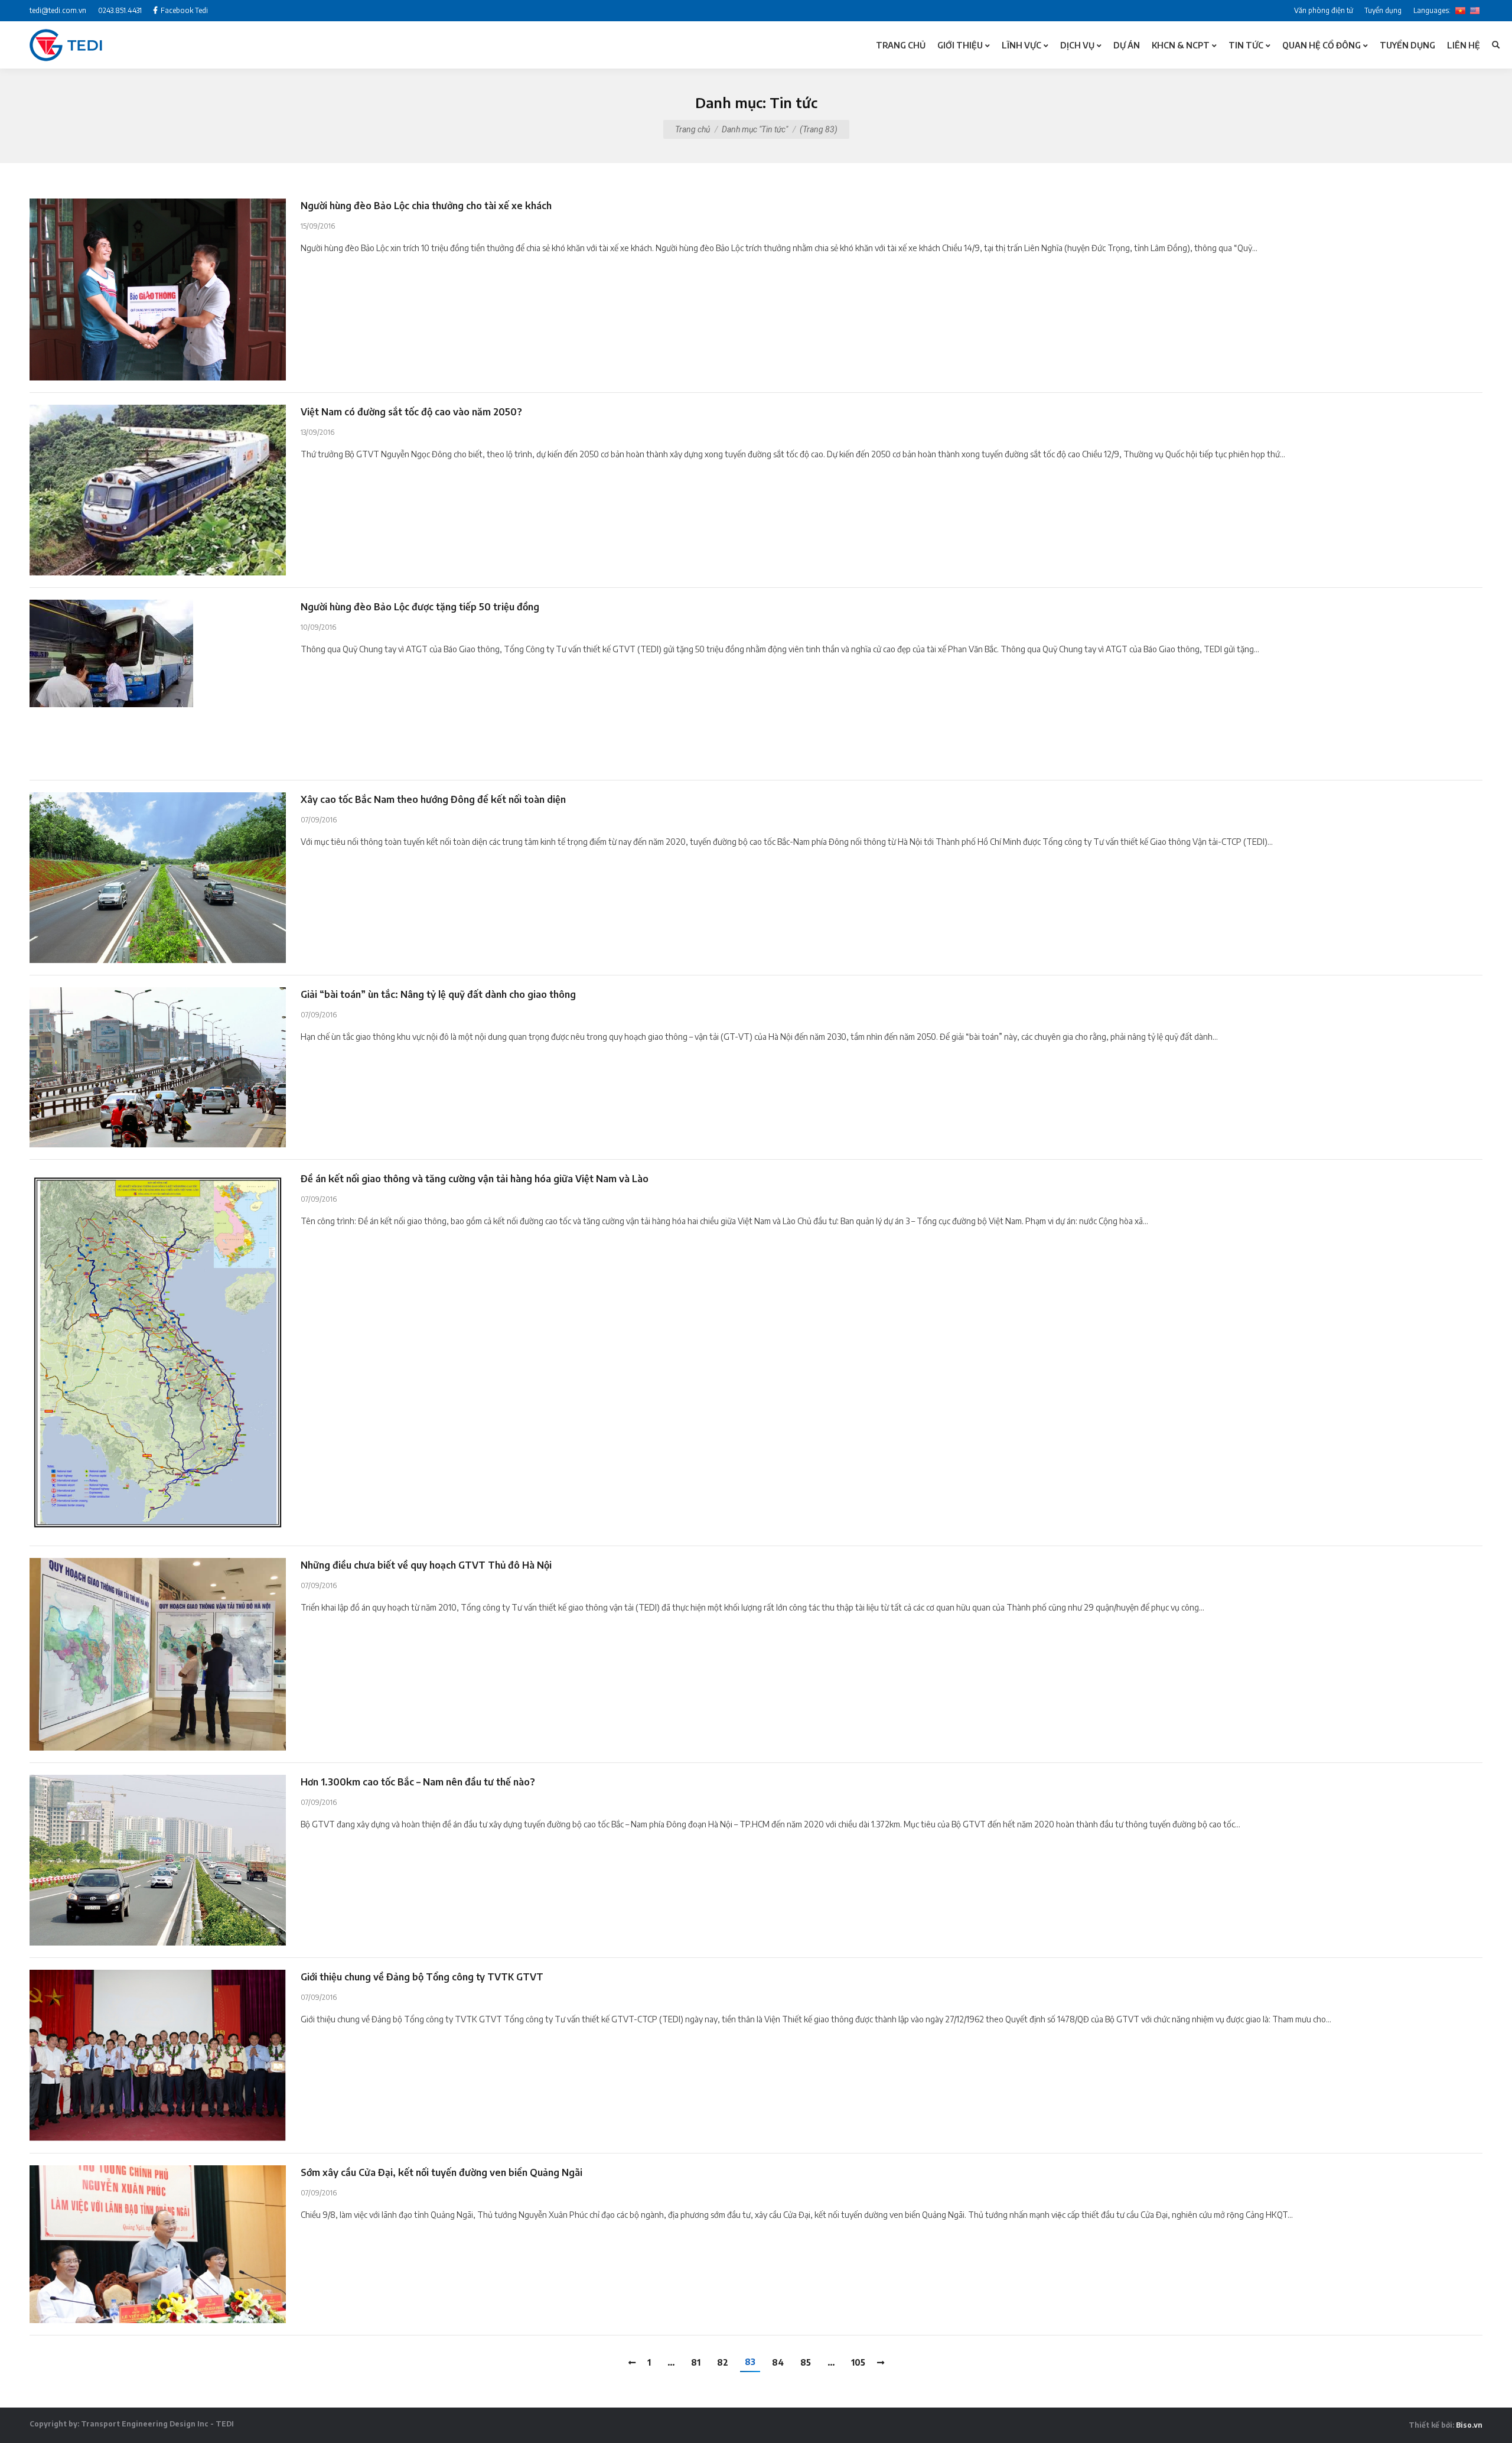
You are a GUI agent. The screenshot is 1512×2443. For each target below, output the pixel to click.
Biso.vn (1469, 2425)
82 (723, 2362)
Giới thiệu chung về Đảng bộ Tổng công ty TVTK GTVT (422, 1977)
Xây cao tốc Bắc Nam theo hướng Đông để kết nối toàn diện (433, 799)
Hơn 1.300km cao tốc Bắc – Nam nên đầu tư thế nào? (418, 1782)
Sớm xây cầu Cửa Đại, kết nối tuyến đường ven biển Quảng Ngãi (441, 2172)
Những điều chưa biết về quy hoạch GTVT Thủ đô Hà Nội (426, 1565)
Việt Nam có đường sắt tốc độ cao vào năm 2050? (411, 412)
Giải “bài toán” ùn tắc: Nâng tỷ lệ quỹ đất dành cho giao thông (438, 994)
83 (750, 2362)
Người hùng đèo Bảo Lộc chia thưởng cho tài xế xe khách (426, 206)
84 (778, 2362)
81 (696, 2362)
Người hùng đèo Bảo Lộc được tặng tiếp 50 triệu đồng (420, 607)
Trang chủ (693, 129)
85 (806, 2362)
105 (858, 2362)
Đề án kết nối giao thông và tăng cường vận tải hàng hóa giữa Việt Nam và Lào (475, 1179)
